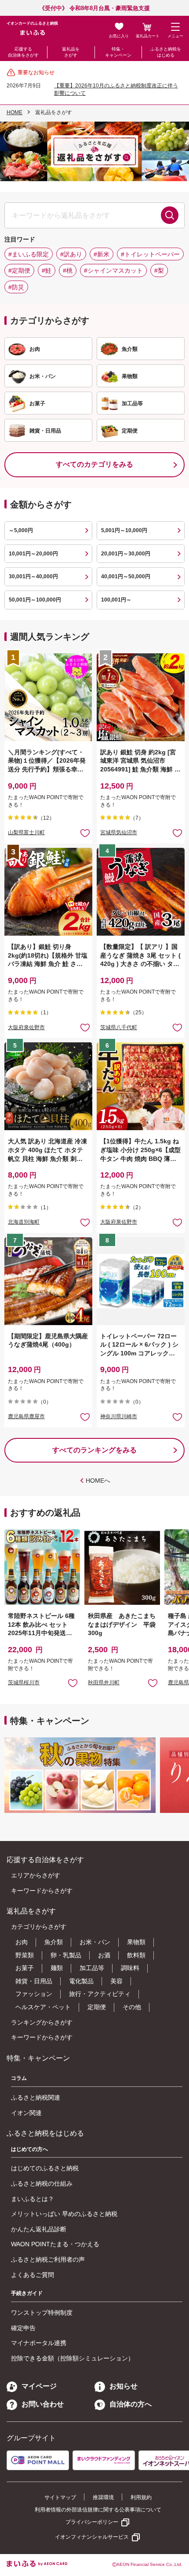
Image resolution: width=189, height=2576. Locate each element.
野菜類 (25, 1955)
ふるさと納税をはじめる (166, 52)
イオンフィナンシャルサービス (92, 2537)
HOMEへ (98, 1481)
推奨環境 (103, 2497)
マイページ (39, 2386)
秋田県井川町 (104, 1683)
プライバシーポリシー (92, 2522)
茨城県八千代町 (119, 1027)
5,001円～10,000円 (124, 530)
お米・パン (95, 1942)
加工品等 (92, 1968)
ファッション (34, 1994)
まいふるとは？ (33, 2199)
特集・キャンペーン (118, 52)
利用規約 (141, 2497)
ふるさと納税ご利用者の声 (48, 2259)
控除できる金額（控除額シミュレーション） (73, 2358)
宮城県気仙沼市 (119, 832)
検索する (170, 215)
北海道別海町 (24, 1222)
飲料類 (136, 1955)
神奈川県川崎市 (119, 1416)
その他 (132, 2007)
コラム (19, 2078)
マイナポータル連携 (39, 2343)
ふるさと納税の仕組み (42, 2183)
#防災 (16, 287)
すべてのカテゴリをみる (94, 464)
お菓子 (25, 1968)
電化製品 (81, 1981)
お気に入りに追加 (73, 1683)
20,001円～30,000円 (126, 554)
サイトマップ (60, 2497)
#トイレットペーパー (150, 254)
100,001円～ (116, 600)
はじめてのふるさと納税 (45, 2168)
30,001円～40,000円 (33, 576)
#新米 (102, 254)
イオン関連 (26, 2113)
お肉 (22, 1942)
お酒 (104, 1955)
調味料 (130, 1968)
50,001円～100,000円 (35, 600)
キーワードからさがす (42, 1891)
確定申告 (23, 2328)
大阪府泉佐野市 (26, 1027)
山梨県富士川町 (26, 832)
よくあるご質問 (33, 2275)
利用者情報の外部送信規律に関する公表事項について (98, 2510)
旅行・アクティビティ (100, 1994)
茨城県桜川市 (24, 1683)
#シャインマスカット (113, 270)
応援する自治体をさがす (23, 52)
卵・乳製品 (66, 1955)
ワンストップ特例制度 (42, 2313)
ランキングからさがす (42, 2022)
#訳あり (71, 254)
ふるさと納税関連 (36, 2097)
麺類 (57, 1968)
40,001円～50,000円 (126, 576)
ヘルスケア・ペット (43, 2007)
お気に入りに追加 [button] (85, 833)
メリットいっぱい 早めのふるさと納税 (64, 2214)
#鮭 (47, 270)
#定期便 (19, 270)
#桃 (68, 270)
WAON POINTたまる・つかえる (55, 2244)
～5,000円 (21, 530)
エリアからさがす (36, 1875)
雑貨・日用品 (34, 1981)
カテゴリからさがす (39, 1927)
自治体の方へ (131, 2404)
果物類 (136, 1942)
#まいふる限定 (29, 254)
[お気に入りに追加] (85, 833)
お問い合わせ (43, 2404)
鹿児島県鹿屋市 (26, 1416)
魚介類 (54, 1942)
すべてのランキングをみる (94, 1450)
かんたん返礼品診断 (39, 2229)
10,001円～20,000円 (33, 554)
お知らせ (124, 2386)
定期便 (97, 2007)
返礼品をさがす (71, 52)
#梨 (159, 270)
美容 (116, 1981)
